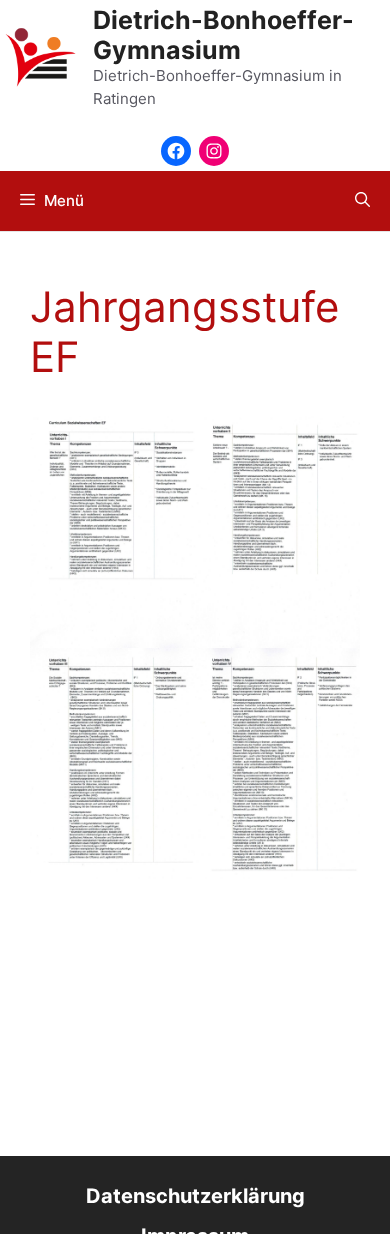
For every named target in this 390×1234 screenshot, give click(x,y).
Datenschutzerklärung (195, 1196)
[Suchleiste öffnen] (362, 201)
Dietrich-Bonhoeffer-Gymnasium (223, 35)
